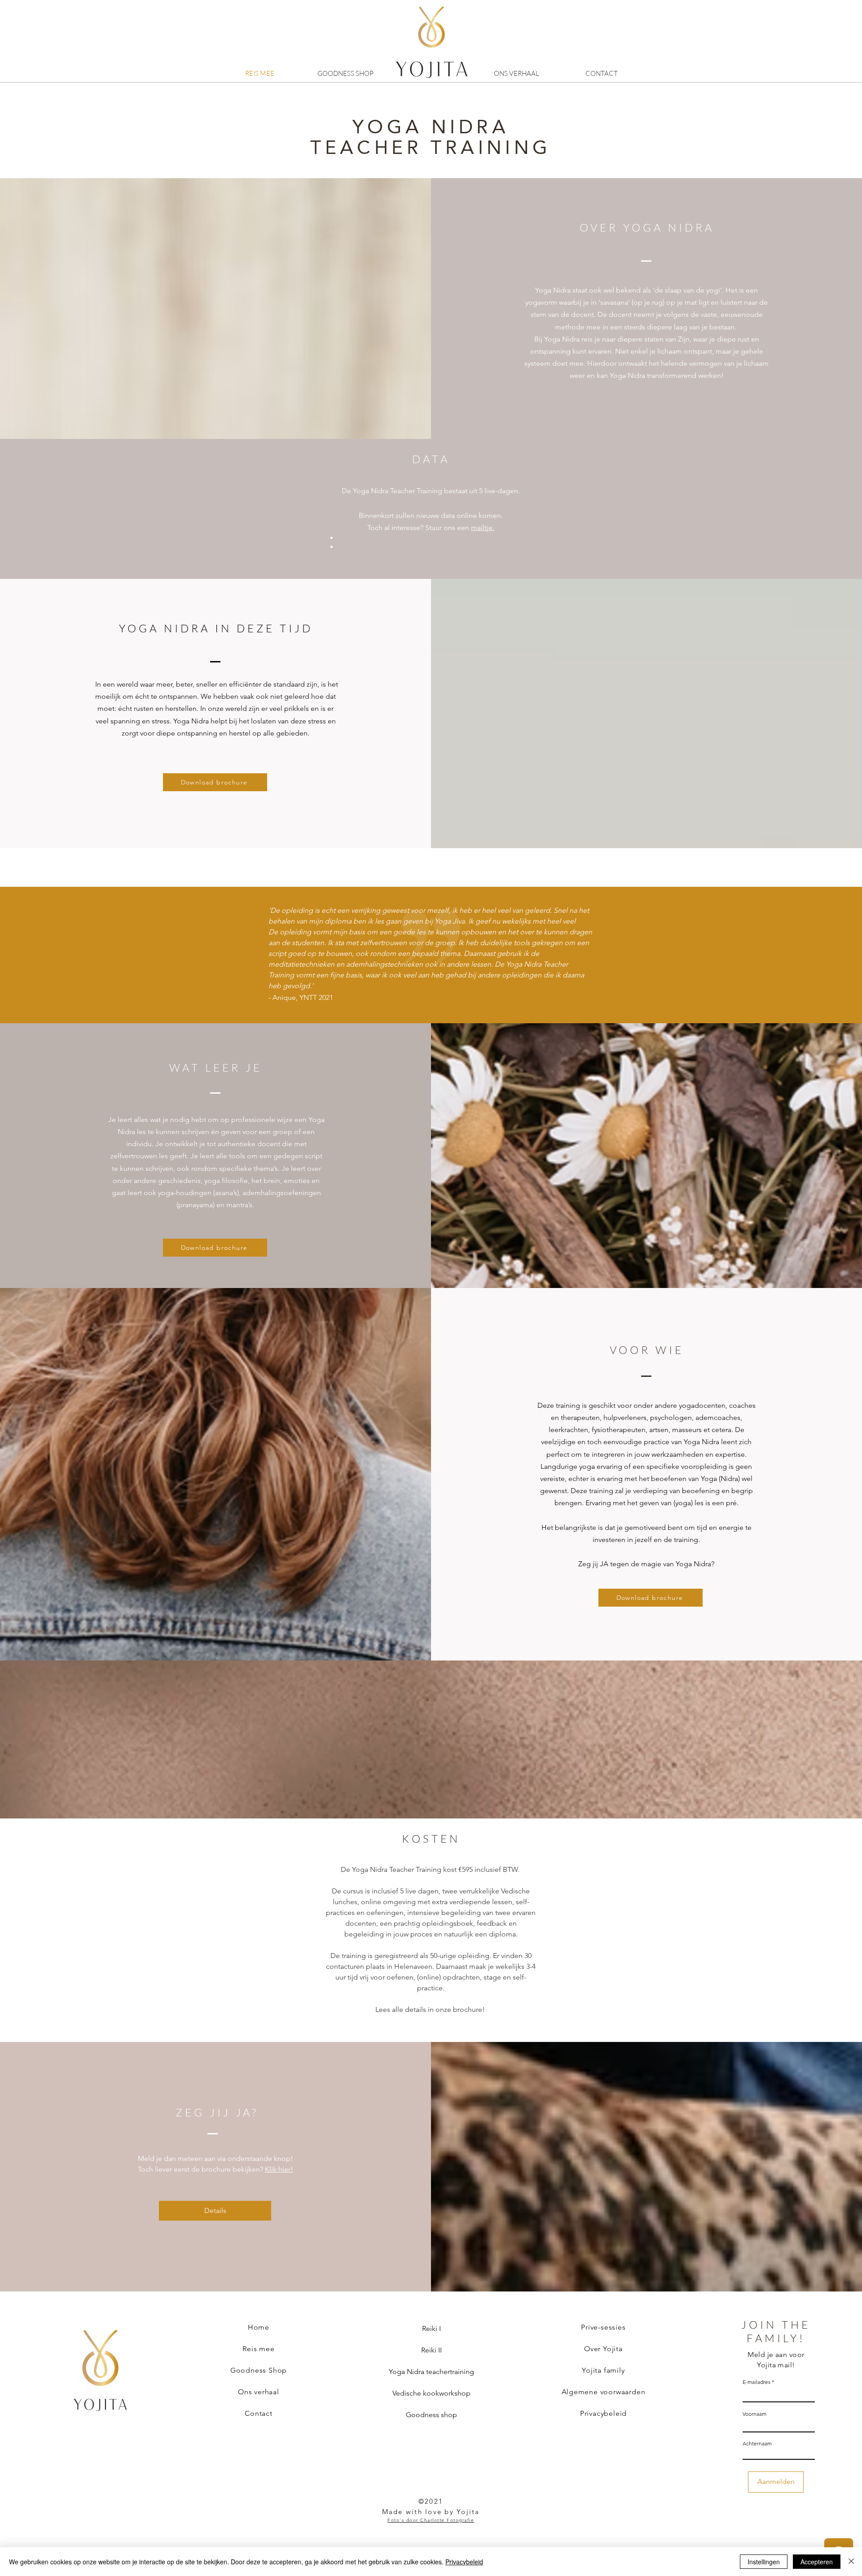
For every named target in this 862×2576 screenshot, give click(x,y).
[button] (215, 782)
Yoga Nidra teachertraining (431, 2372)
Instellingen (764, 2562)
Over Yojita (603, 2349)
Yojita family (603, 2370)
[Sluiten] (851, 2562)
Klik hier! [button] (279, 2169)
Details (215, 2210)
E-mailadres (756, 2382)
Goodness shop (431, 2415)
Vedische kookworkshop (431, 2393)
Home (259, 2327)
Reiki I (431, 2328)
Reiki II (431, 2350)
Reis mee (258, 2349)
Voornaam (754, 2414)
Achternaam (757, 2444)
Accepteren (817, 2562)
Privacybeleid (603, 2413)
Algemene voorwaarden (604, 2392)
